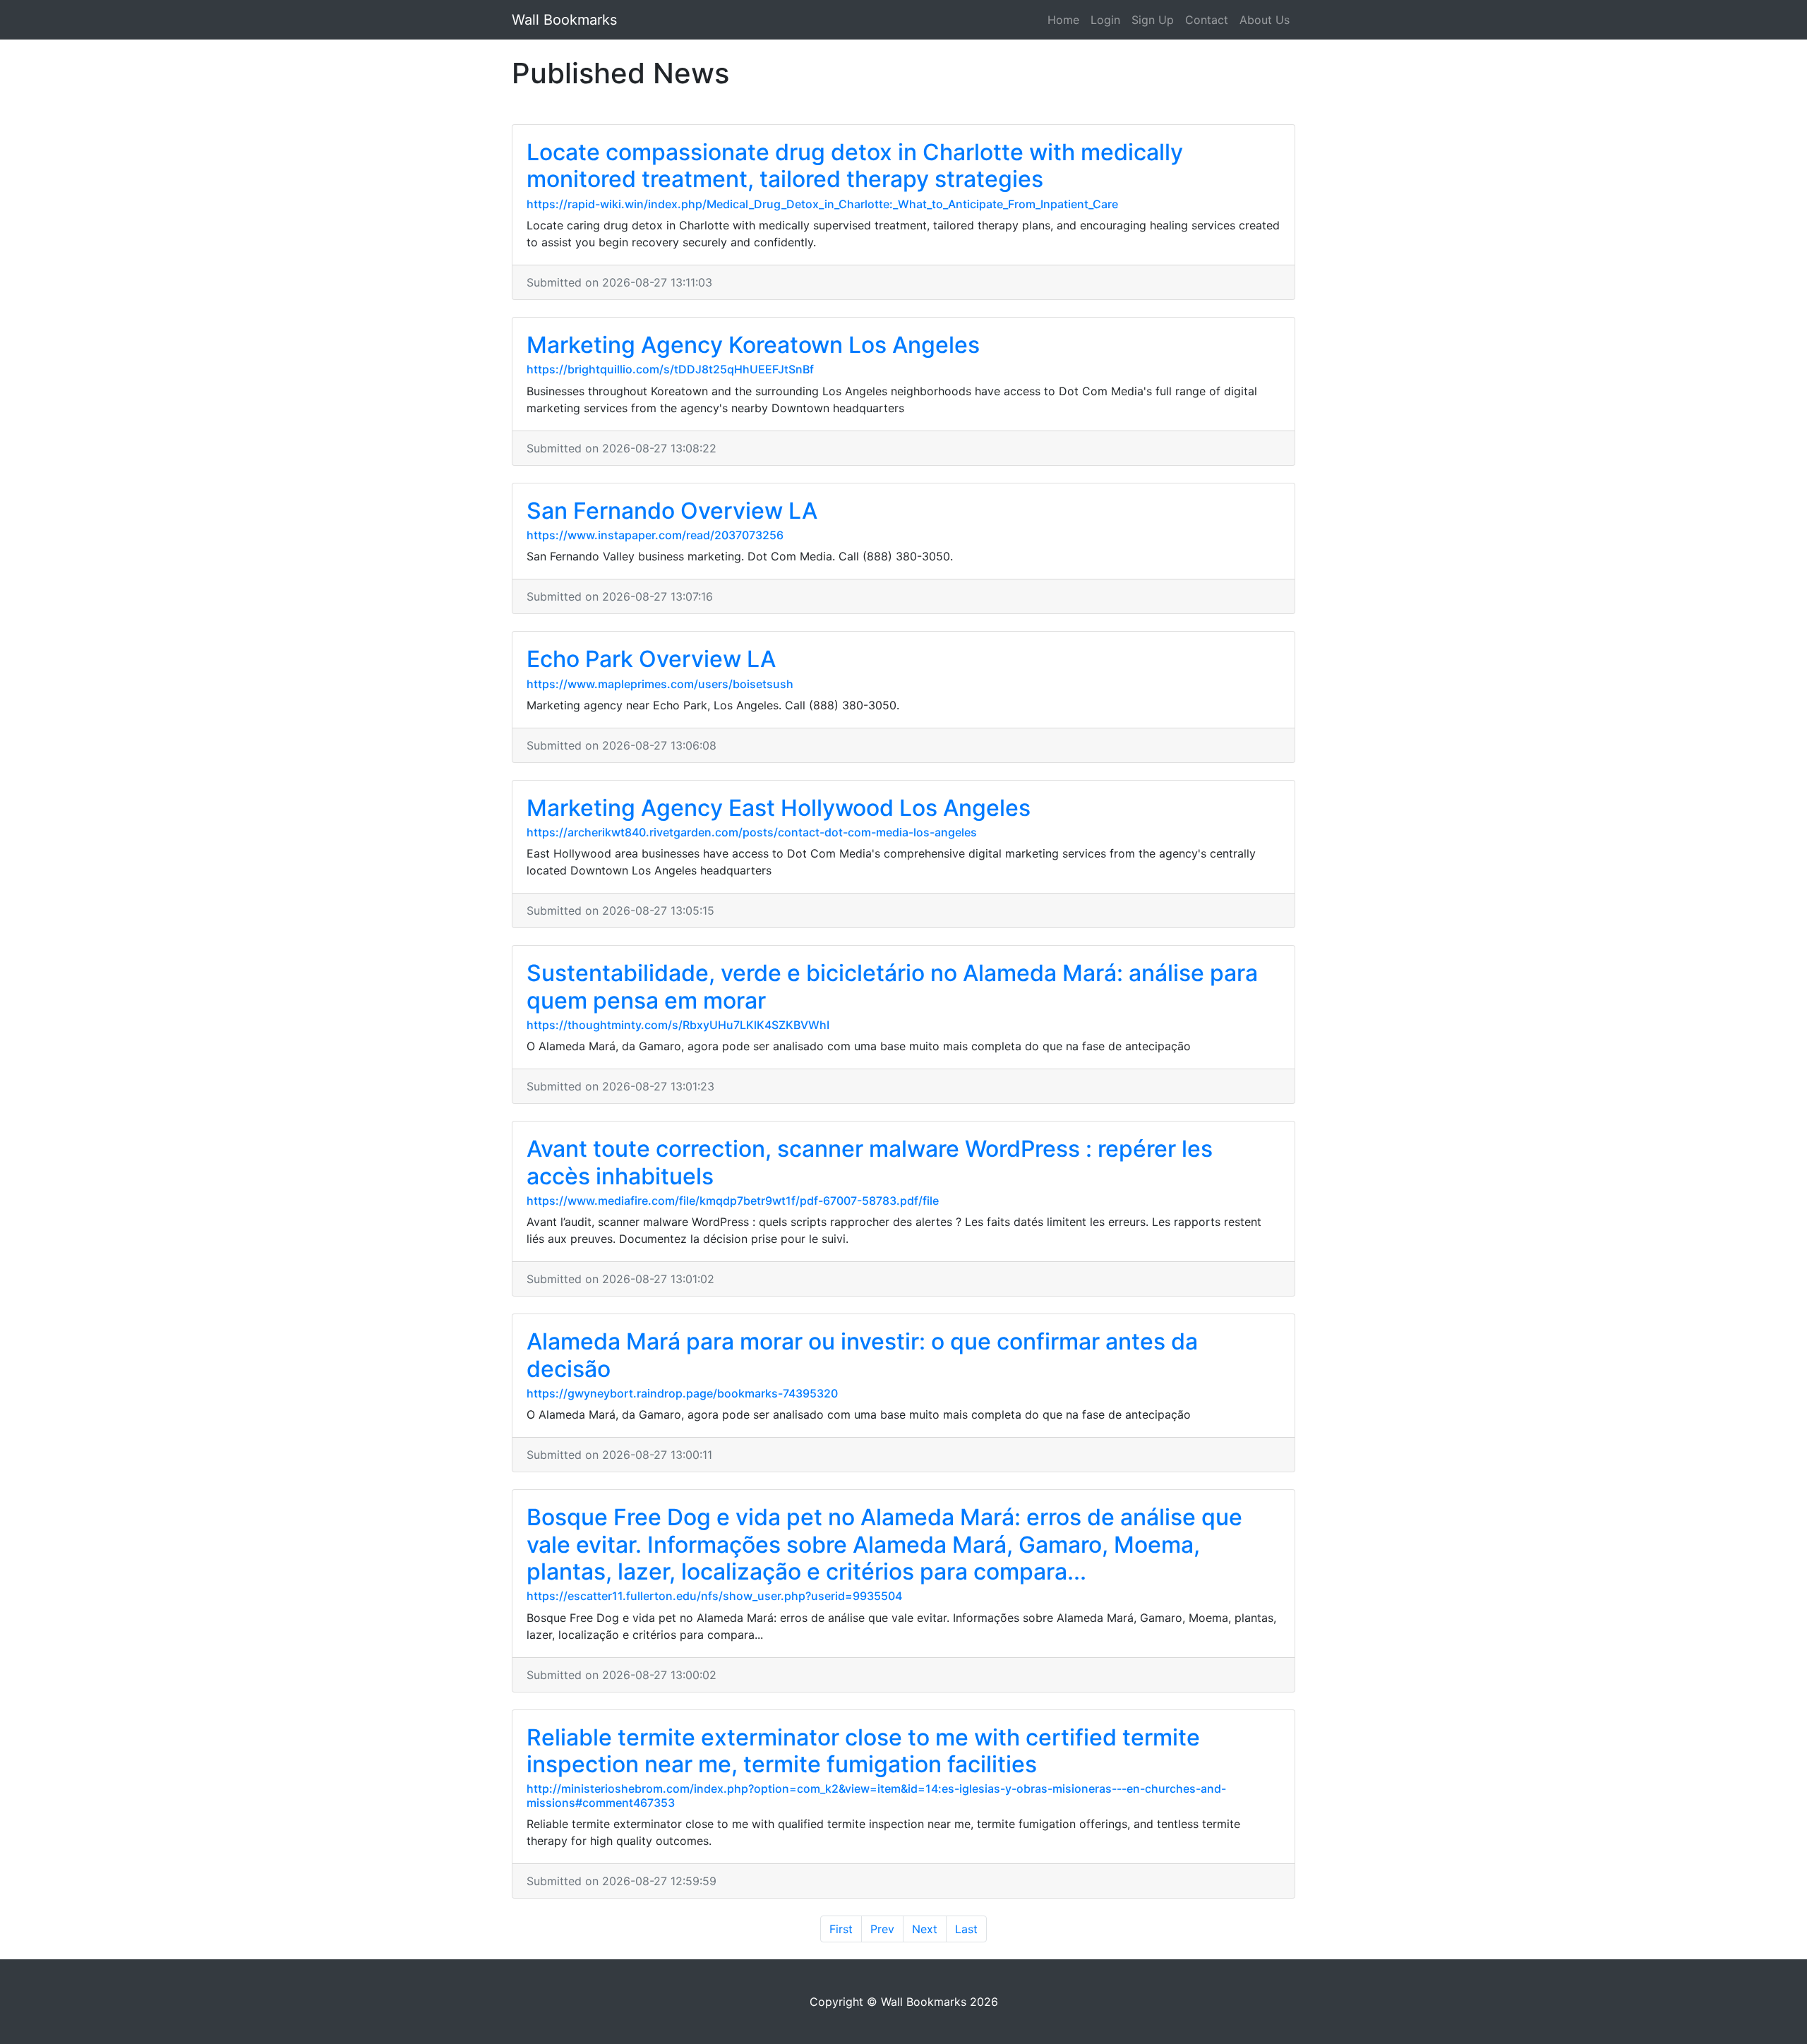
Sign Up (1153, 20)
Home (1063, 20)
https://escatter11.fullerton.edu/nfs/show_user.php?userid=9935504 (714, 1596)
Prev (882, 1929)
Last (966, 1929)
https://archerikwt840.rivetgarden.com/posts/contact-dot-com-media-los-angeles (752, 832)
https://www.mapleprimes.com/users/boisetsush (660, 684)
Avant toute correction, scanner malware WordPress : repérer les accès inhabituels (870, 1162)
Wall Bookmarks (564, 20)
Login (1105, 20)
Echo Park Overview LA (651, 659)
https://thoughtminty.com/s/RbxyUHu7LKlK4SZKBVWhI (678, 1025)
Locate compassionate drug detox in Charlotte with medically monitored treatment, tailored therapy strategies (855, 166)
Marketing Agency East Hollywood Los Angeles (779, 808)
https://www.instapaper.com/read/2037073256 (655, 535)
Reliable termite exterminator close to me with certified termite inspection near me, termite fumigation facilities (863, 1751)
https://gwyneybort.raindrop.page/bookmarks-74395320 (682, 1393)
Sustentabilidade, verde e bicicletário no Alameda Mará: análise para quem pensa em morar (892, 986)
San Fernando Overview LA (672, 511)
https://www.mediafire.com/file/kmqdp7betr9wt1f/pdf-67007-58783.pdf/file (733, 1201)
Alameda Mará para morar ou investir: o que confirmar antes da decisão (862, 1355)
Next (925, 1929)
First (841, 1929)
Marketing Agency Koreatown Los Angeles (753, 345)
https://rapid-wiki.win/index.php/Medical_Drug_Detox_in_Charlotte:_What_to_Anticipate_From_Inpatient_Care (822, 204)
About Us (1265, 20)
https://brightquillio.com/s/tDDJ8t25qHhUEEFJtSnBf (670, 369)
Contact (1207, 20)
